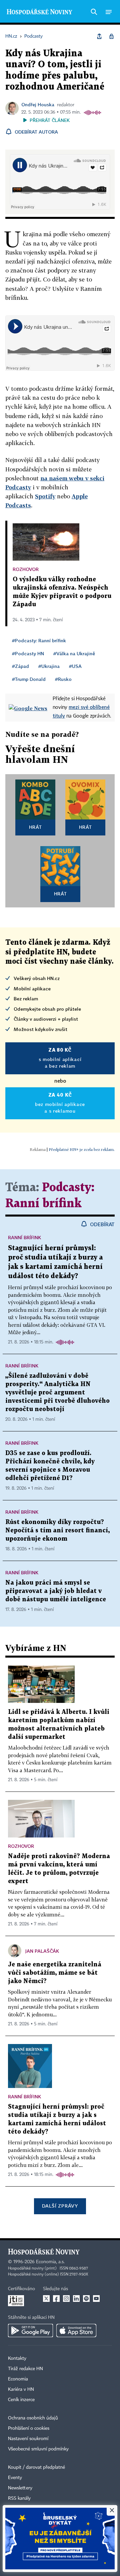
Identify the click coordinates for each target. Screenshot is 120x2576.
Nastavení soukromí (28, 2439)
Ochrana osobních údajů (33, 2418)
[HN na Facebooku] (56, 2299)
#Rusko (63, 679)
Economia (18, 2379)
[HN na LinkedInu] (76, 2299)
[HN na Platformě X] (46, 2299)
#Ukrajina (49, 666)
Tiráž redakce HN (25, 2369)
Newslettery (20, 2488)
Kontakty (17, 2358)
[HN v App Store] (76, 2330)
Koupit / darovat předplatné (36, 2467)
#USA (75, 666)
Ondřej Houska (38, 104)
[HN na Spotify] (86, 2299)
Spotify (45, 496)
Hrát (35, 827)
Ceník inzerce (21, 2400)
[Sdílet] (99, 36)
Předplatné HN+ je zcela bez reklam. (82, 1149)
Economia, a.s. (50, 2262)
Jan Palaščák (42, 1951)
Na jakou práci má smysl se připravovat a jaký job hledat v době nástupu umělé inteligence (56, 1591)
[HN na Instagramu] (66, 2299)
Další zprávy (60, 2206)
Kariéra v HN (21, 2389)
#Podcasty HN (28, 653)
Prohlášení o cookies (29, 2428)
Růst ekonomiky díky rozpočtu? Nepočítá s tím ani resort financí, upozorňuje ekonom (57, 1531)
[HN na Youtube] (96, 2299)
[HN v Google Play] (30, 2330)
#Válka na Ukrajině (74, 653)
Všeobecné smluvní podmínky (38, 2449)
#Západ (20, 666)
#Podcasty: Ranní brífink (39, 640)
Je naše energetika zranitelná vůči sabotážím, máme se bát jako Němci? (55, 1973)
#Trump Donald (29, 679)
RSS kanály (19, 2498)
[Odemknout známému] (111, 36)
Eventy (15, 2478)
